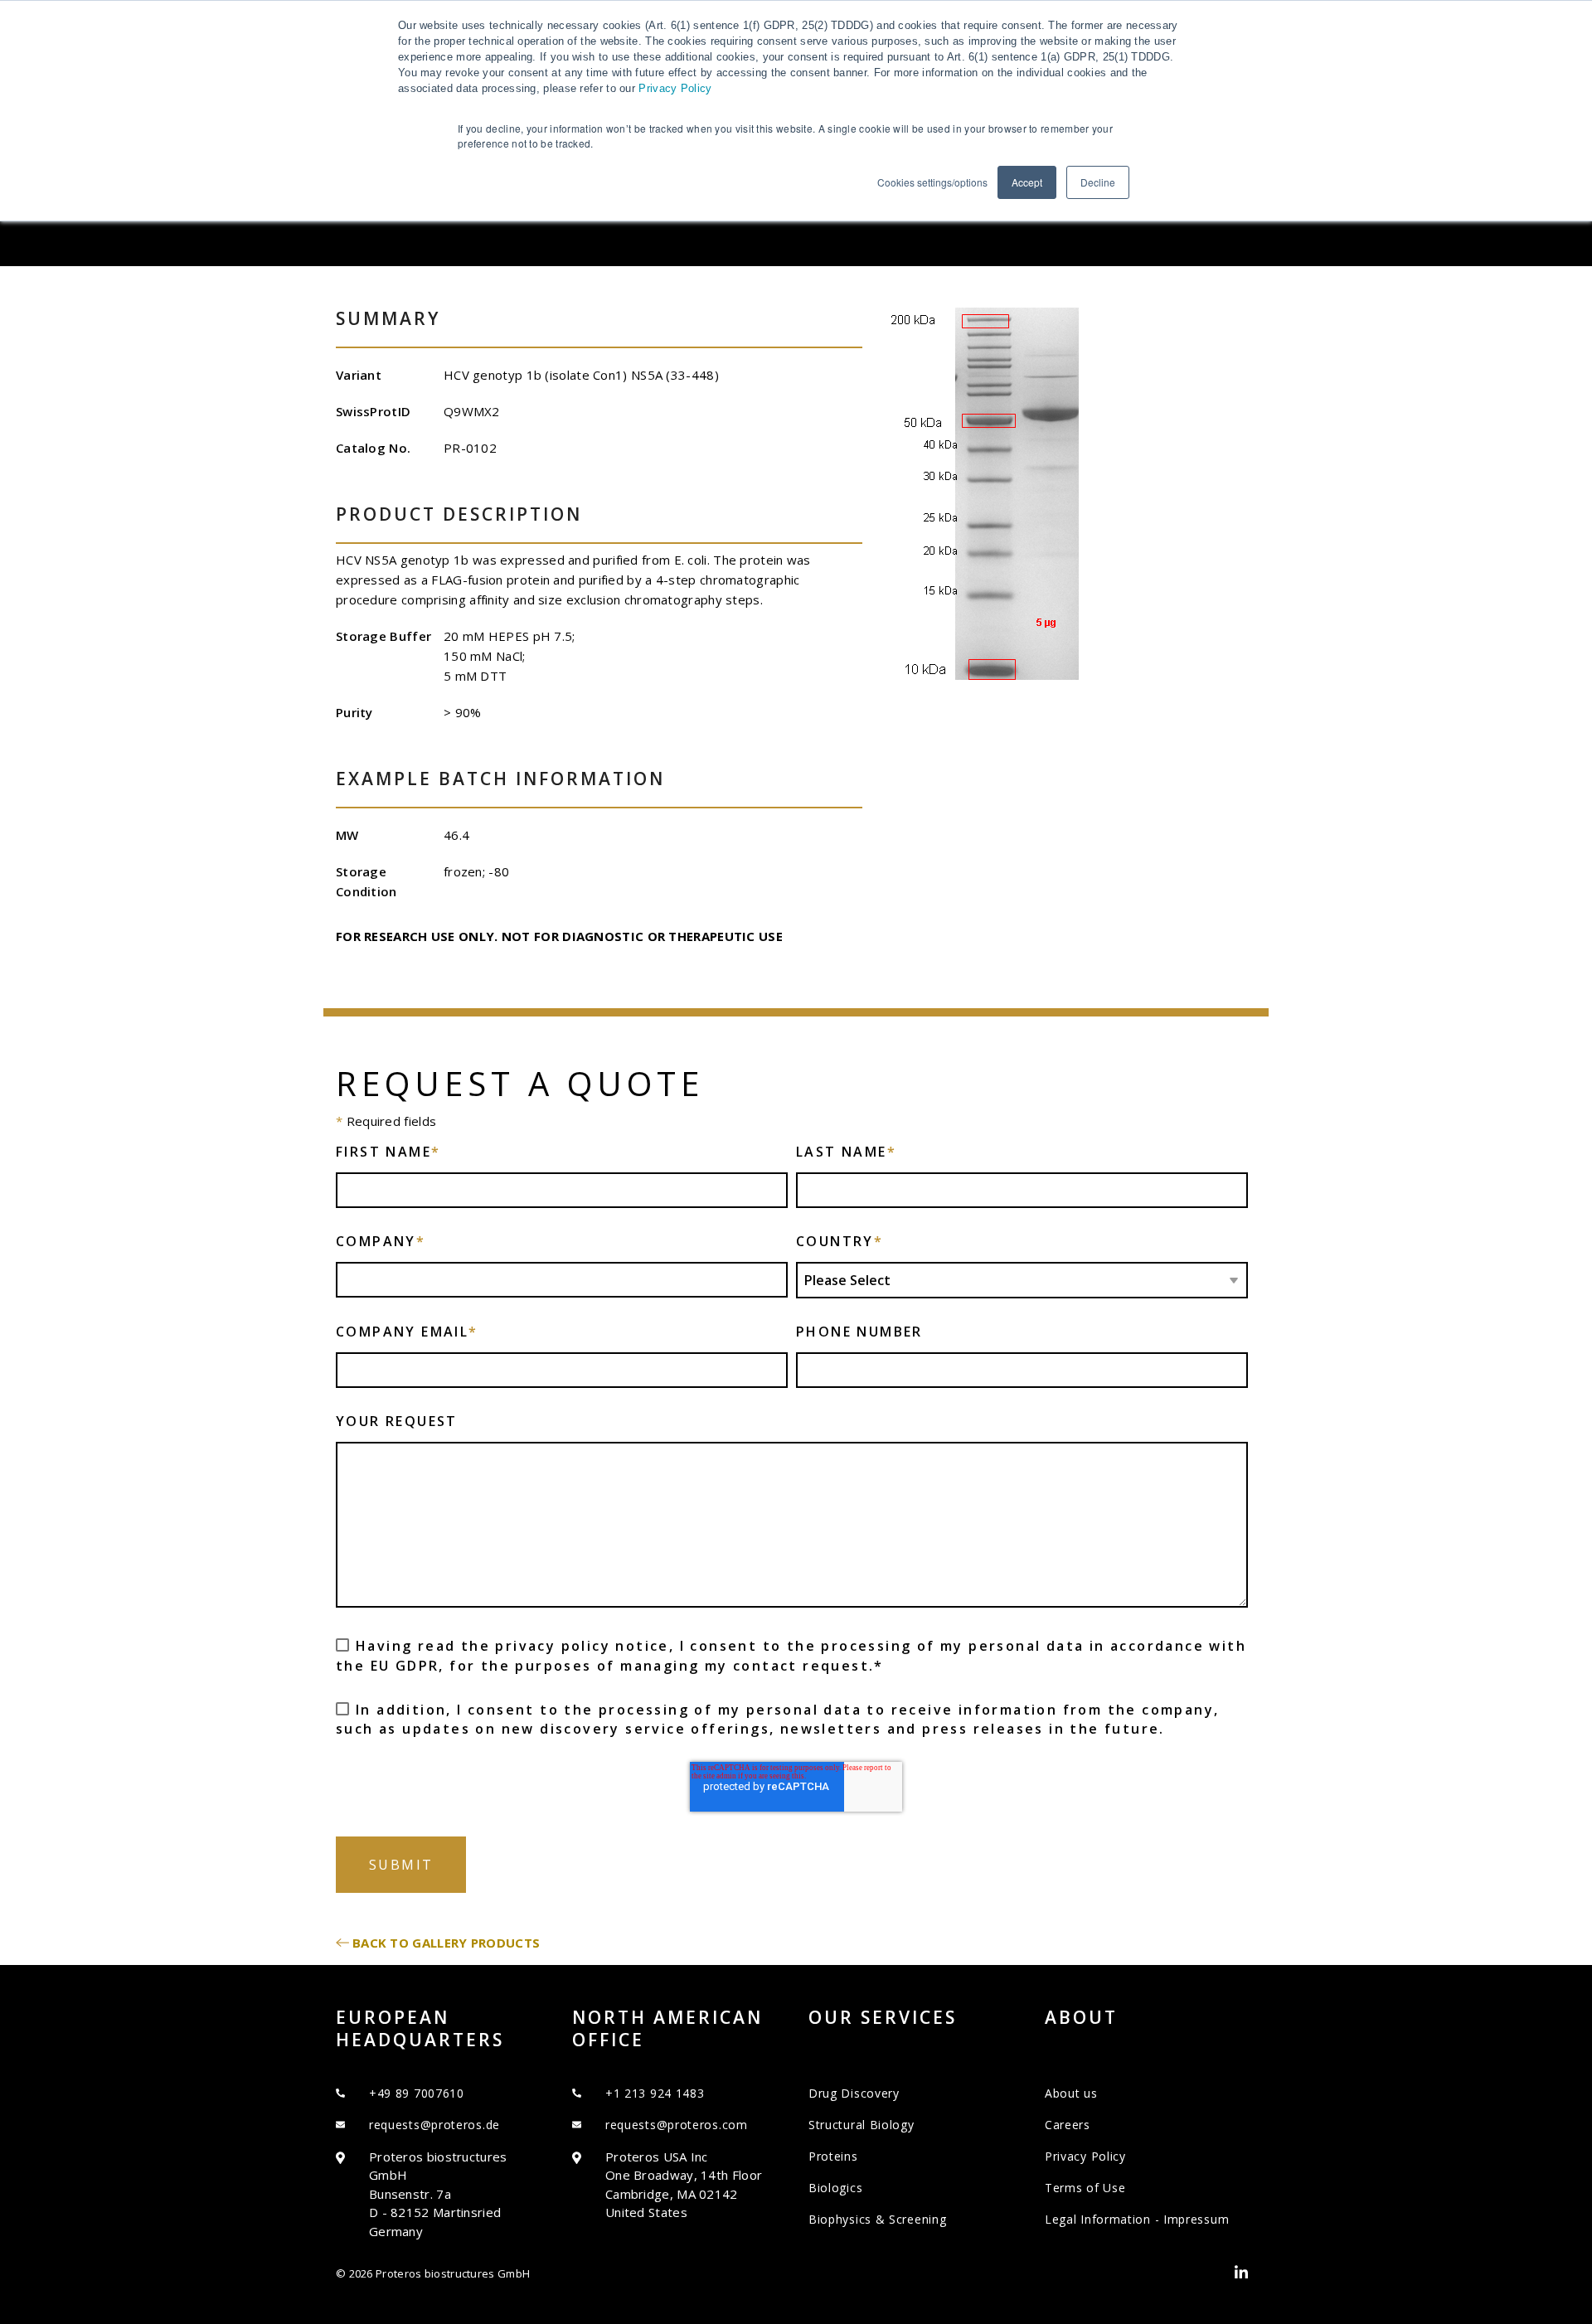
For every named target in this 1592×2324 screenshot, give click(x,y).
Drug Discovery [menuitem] (854, 2093)
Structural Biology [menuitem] (862, 2125)
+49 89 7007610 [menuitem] (417, 2093)
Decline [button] (1098, 182)
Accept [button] (1027, 182)
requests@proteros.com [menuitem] (677, 2125)
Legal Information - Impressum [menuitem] (1137, 2219)
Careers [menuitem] (1068, 2125)
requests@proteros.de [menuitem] (434, 2125)
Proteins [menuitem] (833, 2156)
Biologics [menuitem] (835, 2188)
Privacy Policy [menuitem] (1085, 2156)
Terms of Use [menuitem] (1085, 2188)
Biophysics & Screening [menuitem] (877, 2219)
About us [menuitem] (1071, 2093)
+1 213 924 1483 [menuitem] (655, 2093)
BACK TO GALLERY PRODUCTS (446, 1943)
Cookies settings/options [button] (932, 182)
